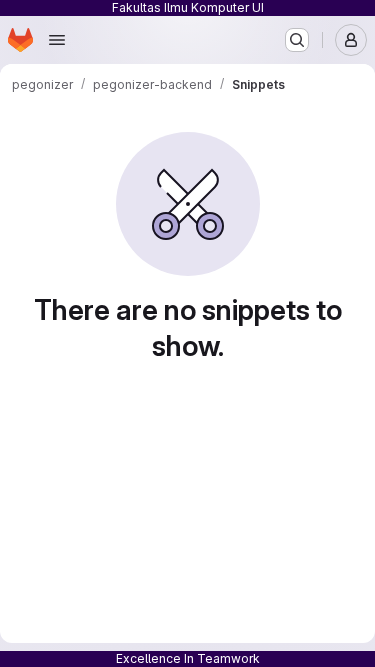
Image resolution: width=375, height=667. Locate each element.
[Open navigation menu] (57, 40)
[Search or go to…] (297, 40)
